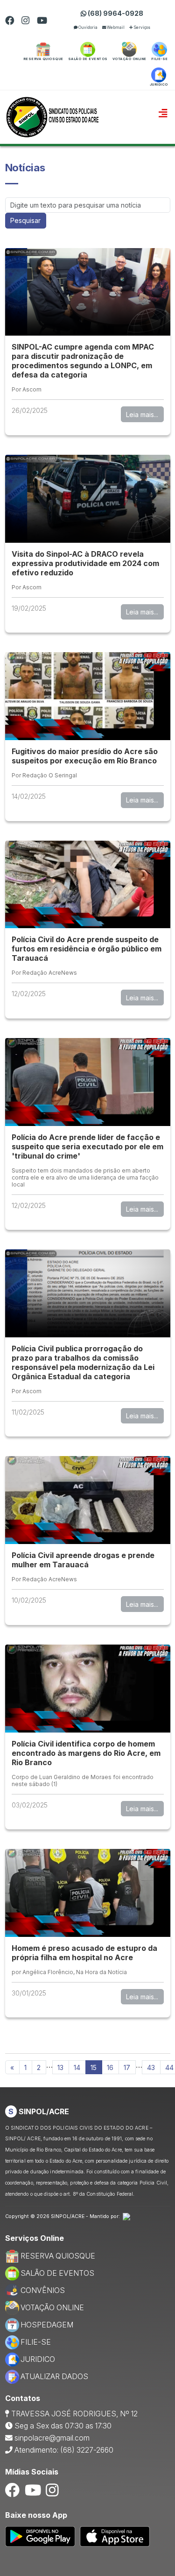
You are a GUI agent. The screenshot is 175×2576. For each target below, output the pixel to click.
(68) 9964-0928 (115, 13)
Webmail (115, 27)
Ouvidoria (87, 27)
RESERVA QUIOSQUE (58, 2256)
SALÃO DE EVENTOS (57, 2273)
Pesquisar (25, 220)
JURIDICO (38, 2359)
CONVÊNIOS (43, 2290)
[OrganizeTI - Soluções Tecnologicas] (126, 2216)
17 (127, 2067)
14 (77, 2067)
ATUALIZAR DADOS (54, 2377)
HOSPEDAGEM (47, 2325)
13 (60, 2067)
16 (110, 2067)
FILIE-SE (36, 2342)
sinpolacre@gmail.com (52, 2438)
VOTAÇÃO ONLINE (52, 2308)
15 (94, 2067)
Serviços (141, 27)
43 (151, 2067)
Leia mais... (142, 415)
